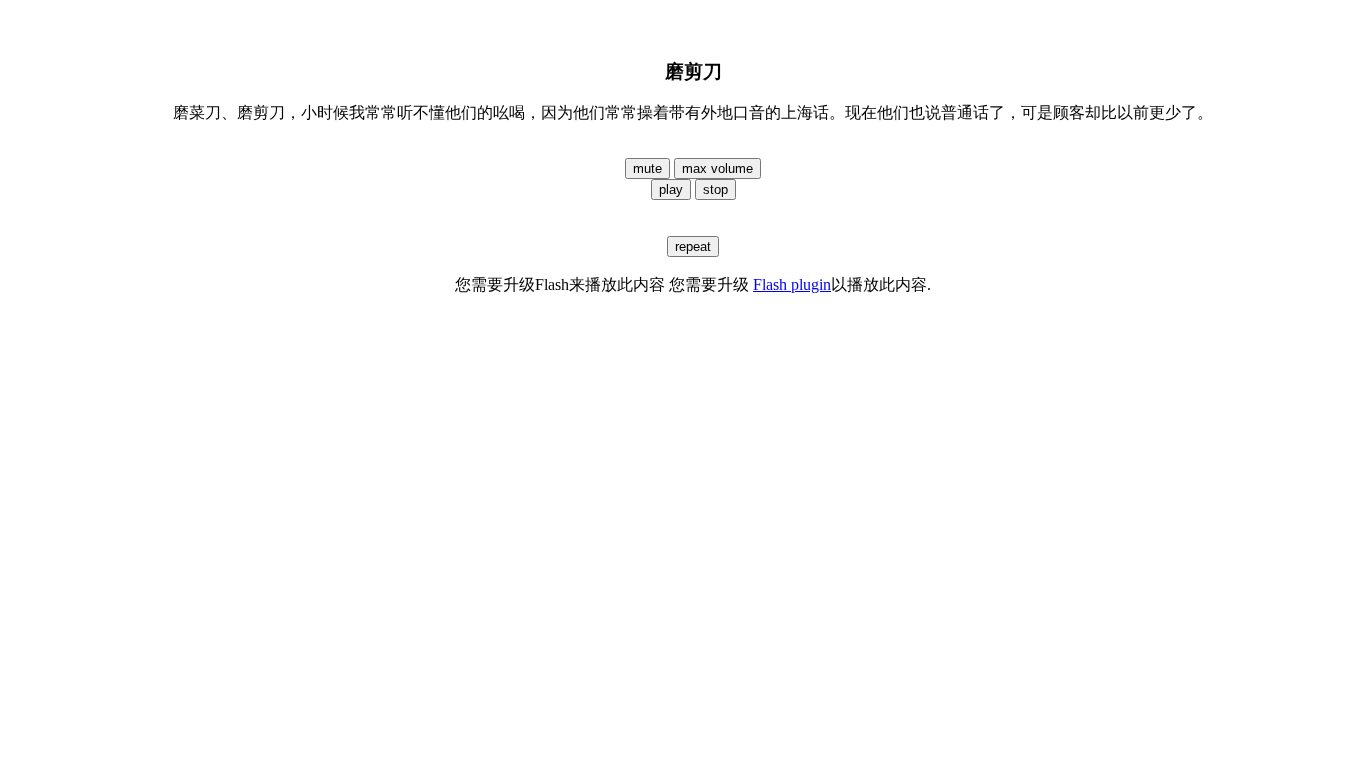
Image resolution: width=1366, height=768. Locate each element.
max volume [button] (717, 168)
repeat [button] (693, 246)
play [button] (671, 189)
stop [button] (715, 189)
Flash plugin (792, 284)
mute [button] (647, 168)
